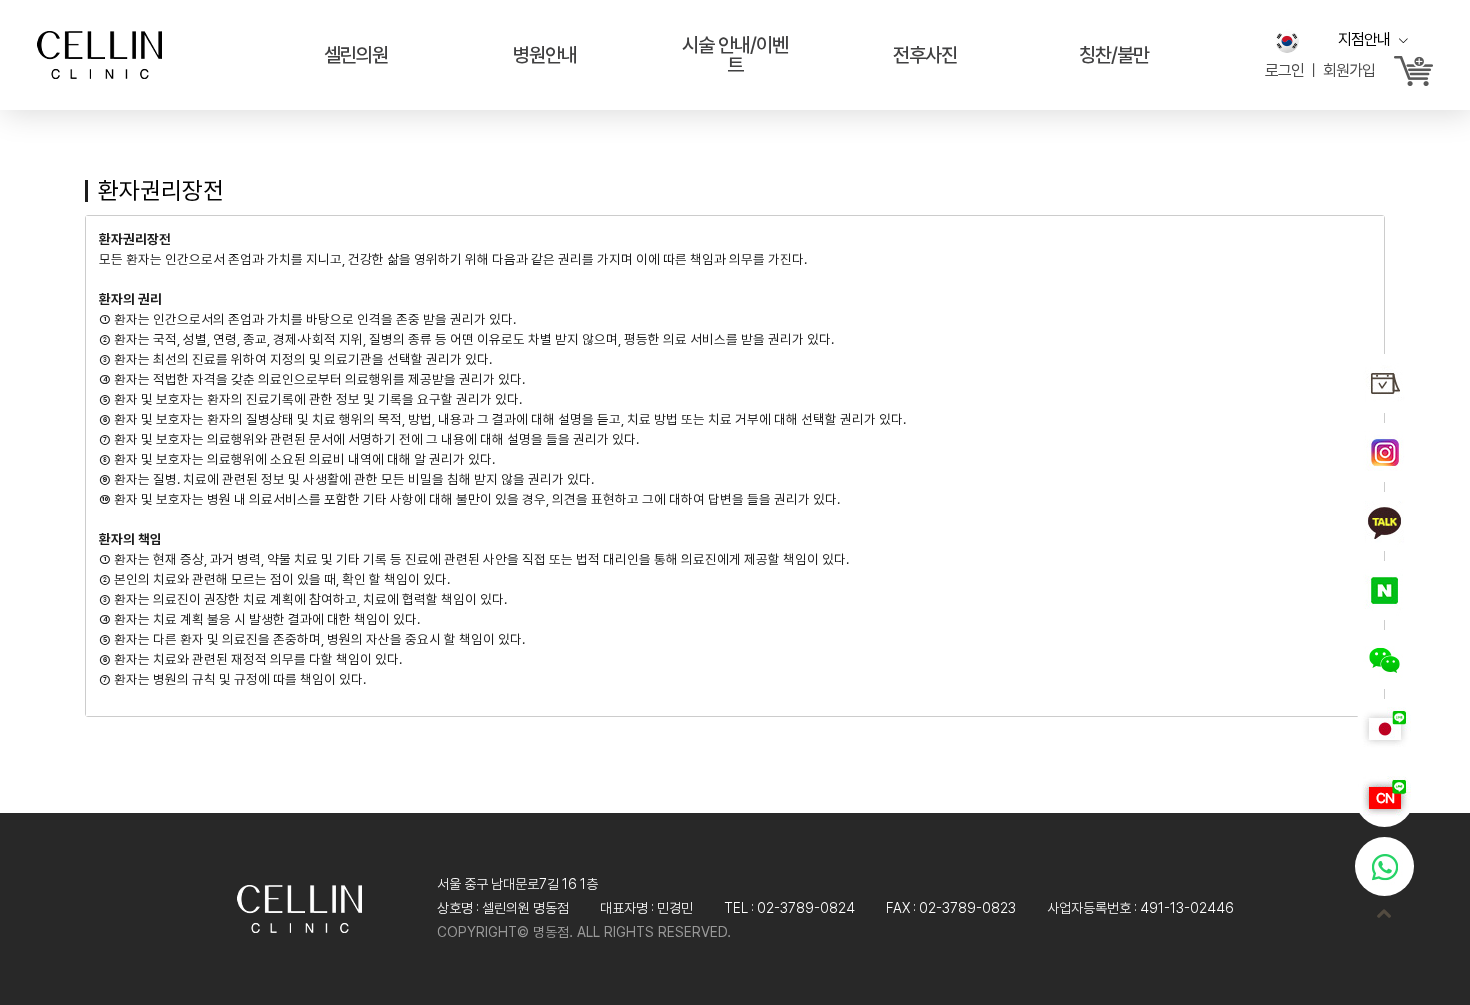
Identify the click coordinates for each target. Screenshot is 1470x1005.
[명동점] (99, 52)
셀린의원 (356, 55)
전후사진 (925, 55)
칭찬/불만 (1114, 55)
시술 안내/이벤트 (735, 55)
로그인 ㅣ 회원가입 (1320, 70)
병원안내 (545, 55)
